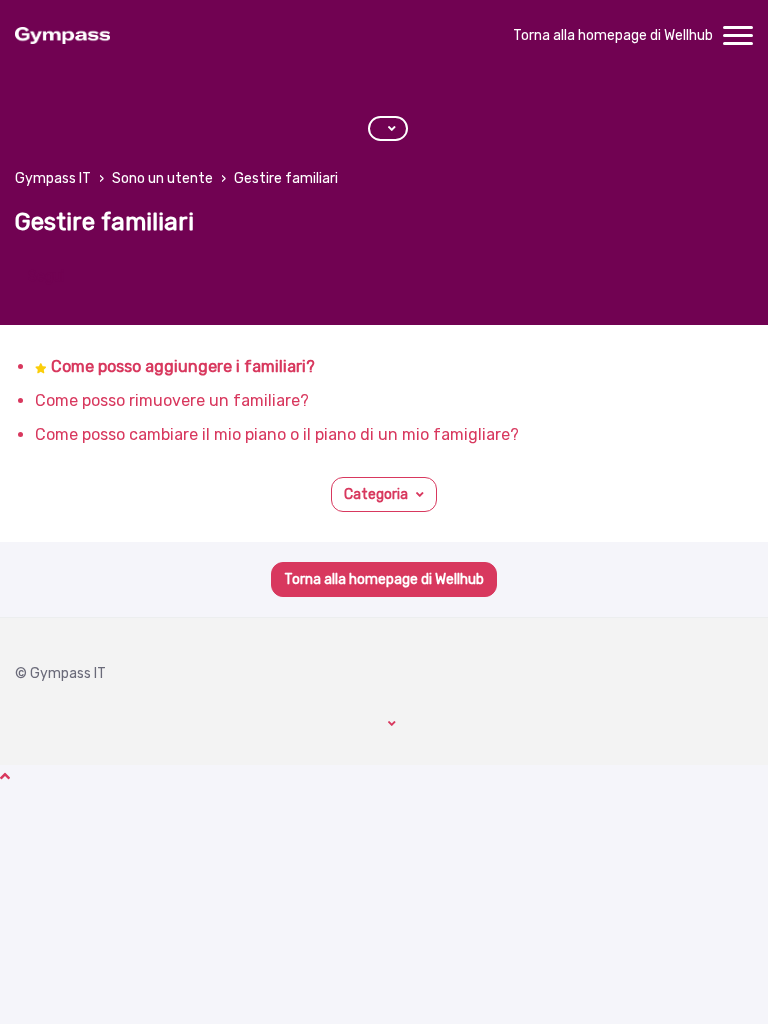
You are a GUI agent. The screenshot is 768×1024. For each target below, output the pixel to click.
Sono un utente (162, 178)
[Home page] (62, 36)
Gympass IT (53, 178)
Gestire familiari (286, 178)
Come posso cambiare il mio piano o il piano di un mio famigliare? (277, 434)
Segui (46, 276)
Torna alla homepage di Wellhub (613, 35)
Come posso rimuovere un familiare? (172, 400)
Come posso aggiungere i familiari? (183, 366)
